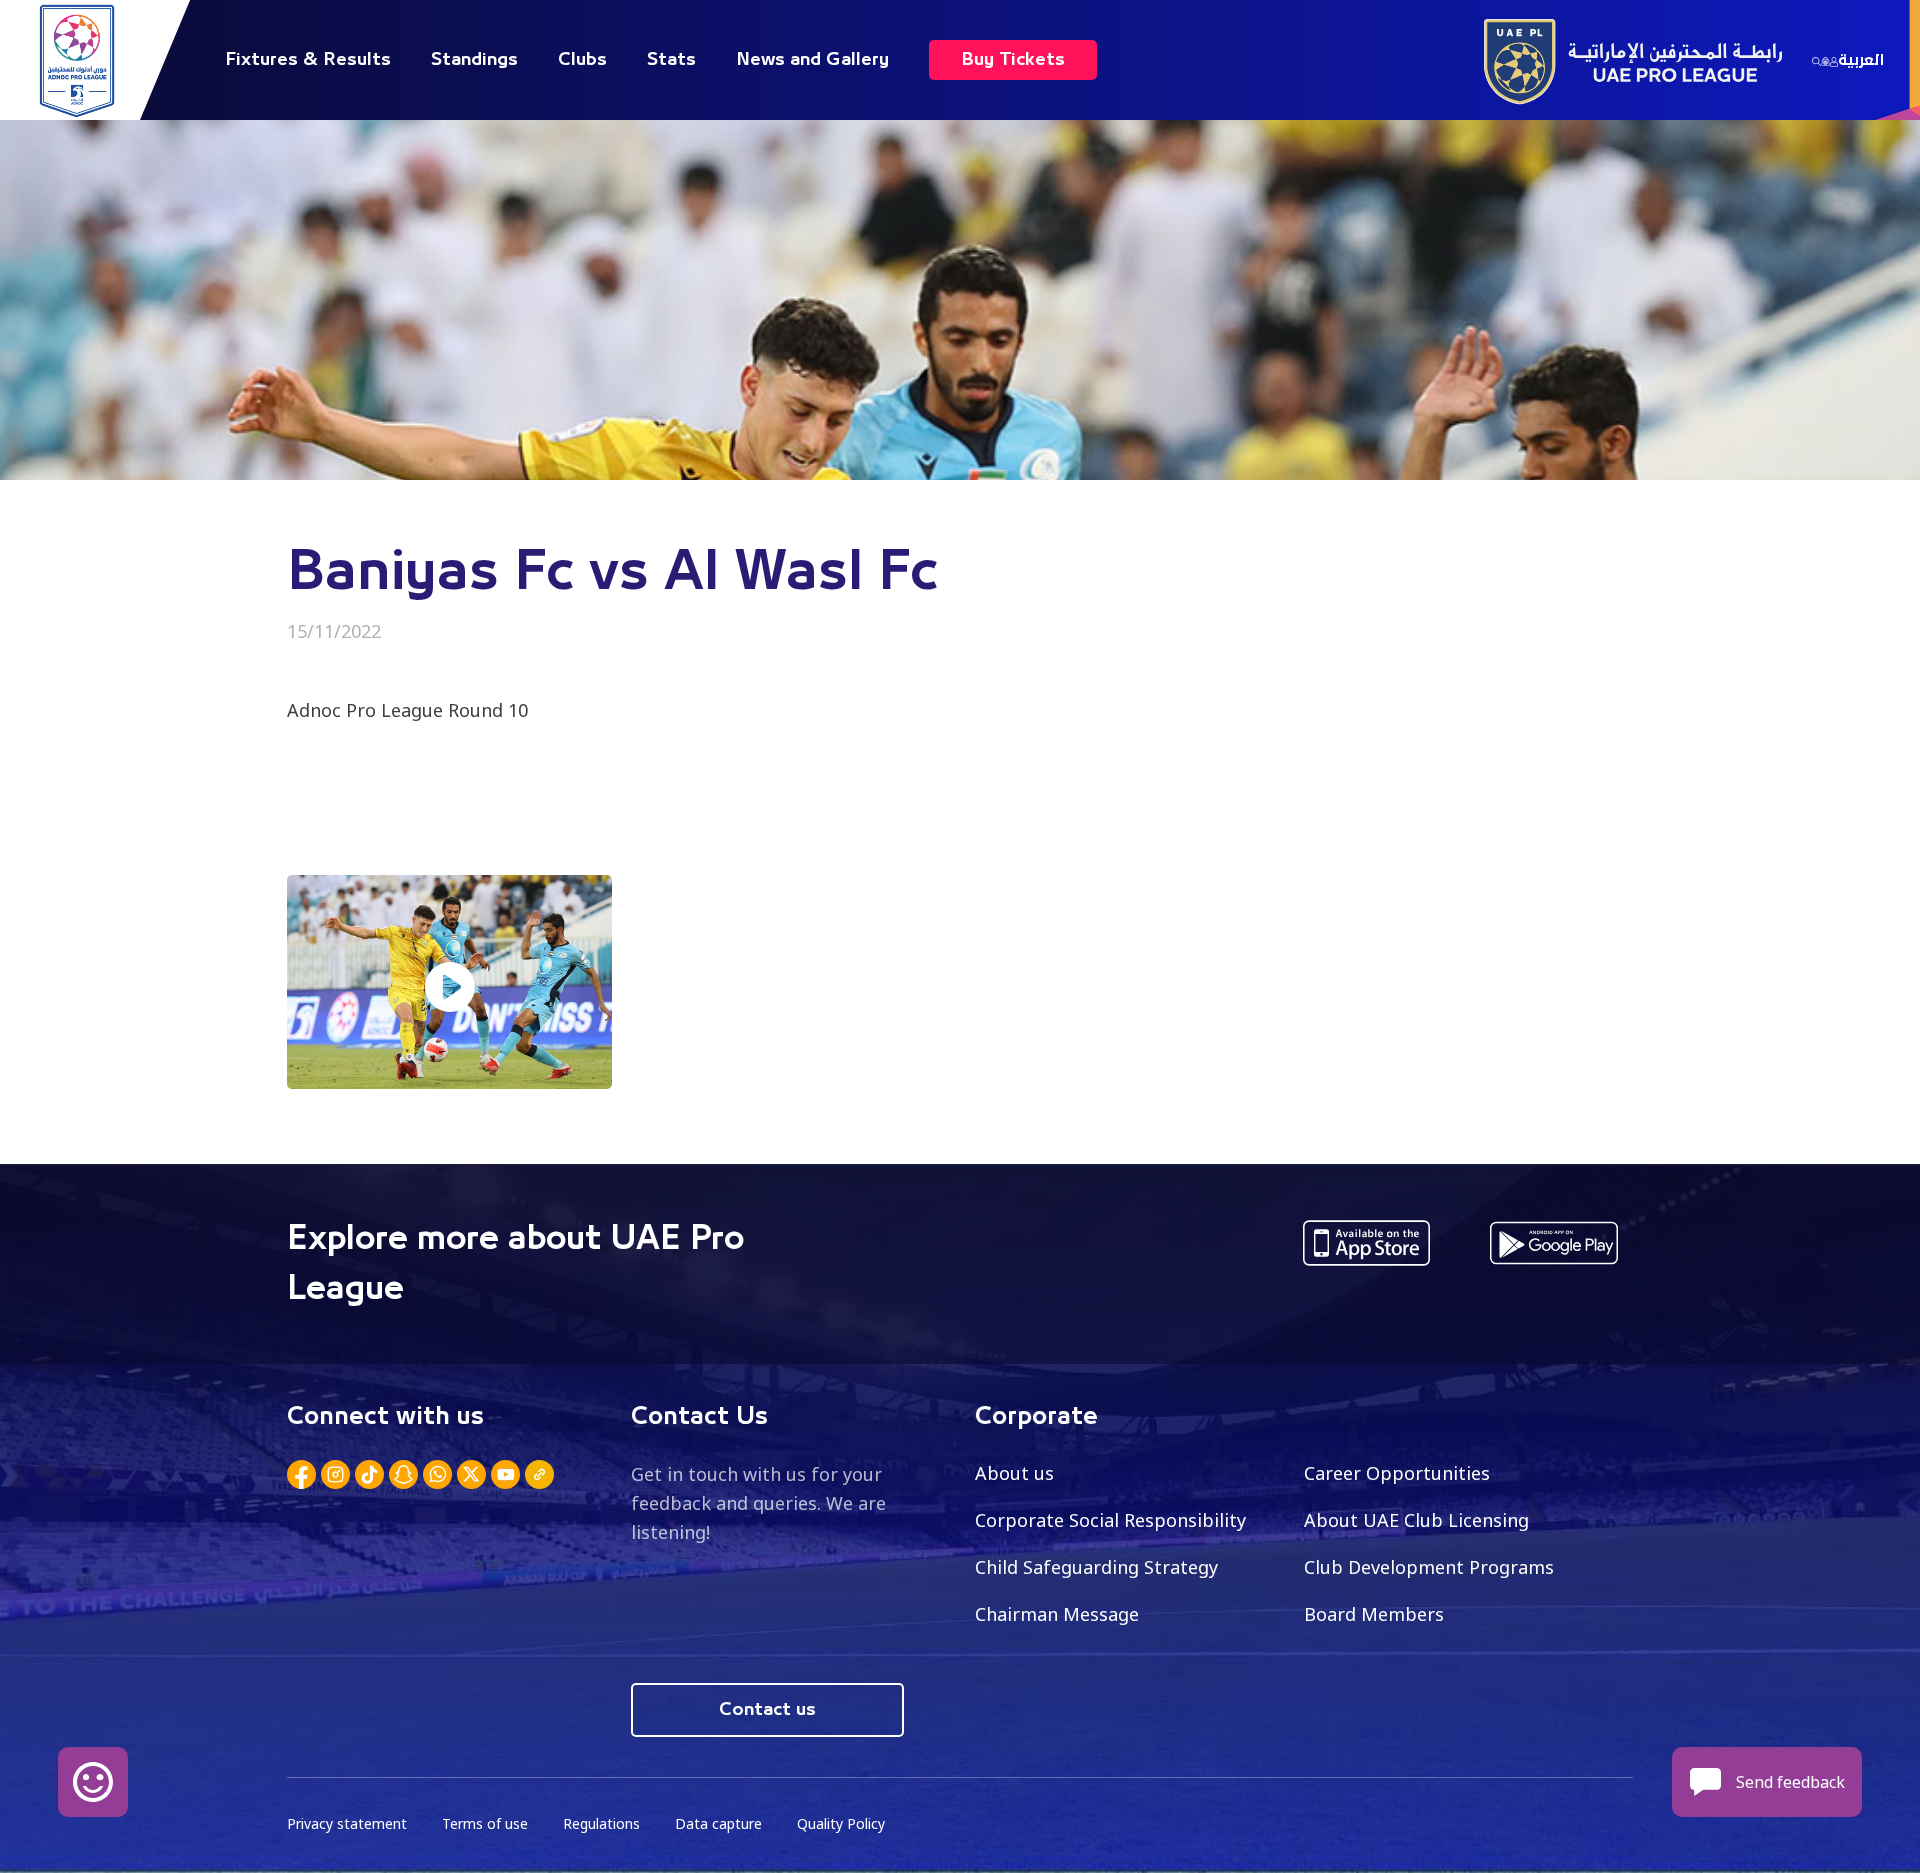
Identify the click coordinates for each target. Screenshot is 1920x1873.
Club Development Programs (1429, 1567)
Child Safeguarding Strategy (1096, 1567)
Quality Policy (841, 1823)
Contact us (767, 1710)
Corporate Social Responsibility (1110, 1520)
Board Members (1374, 1614)
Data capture (718, 1823)
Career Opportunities (1397, 1473)
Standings (474, 60)
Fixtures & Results (308, 60)
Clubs (582, 60)
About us (1014, 1473)
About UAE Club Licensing (1416, 1520)
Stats (671, 60)
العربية (1861, 60)
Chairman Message (1057, 1614)
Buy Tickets (1013, 60)
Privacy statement (347, 1823)
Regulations (601, 1823)
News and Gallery (812, 60)
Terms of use (485, 1823)
